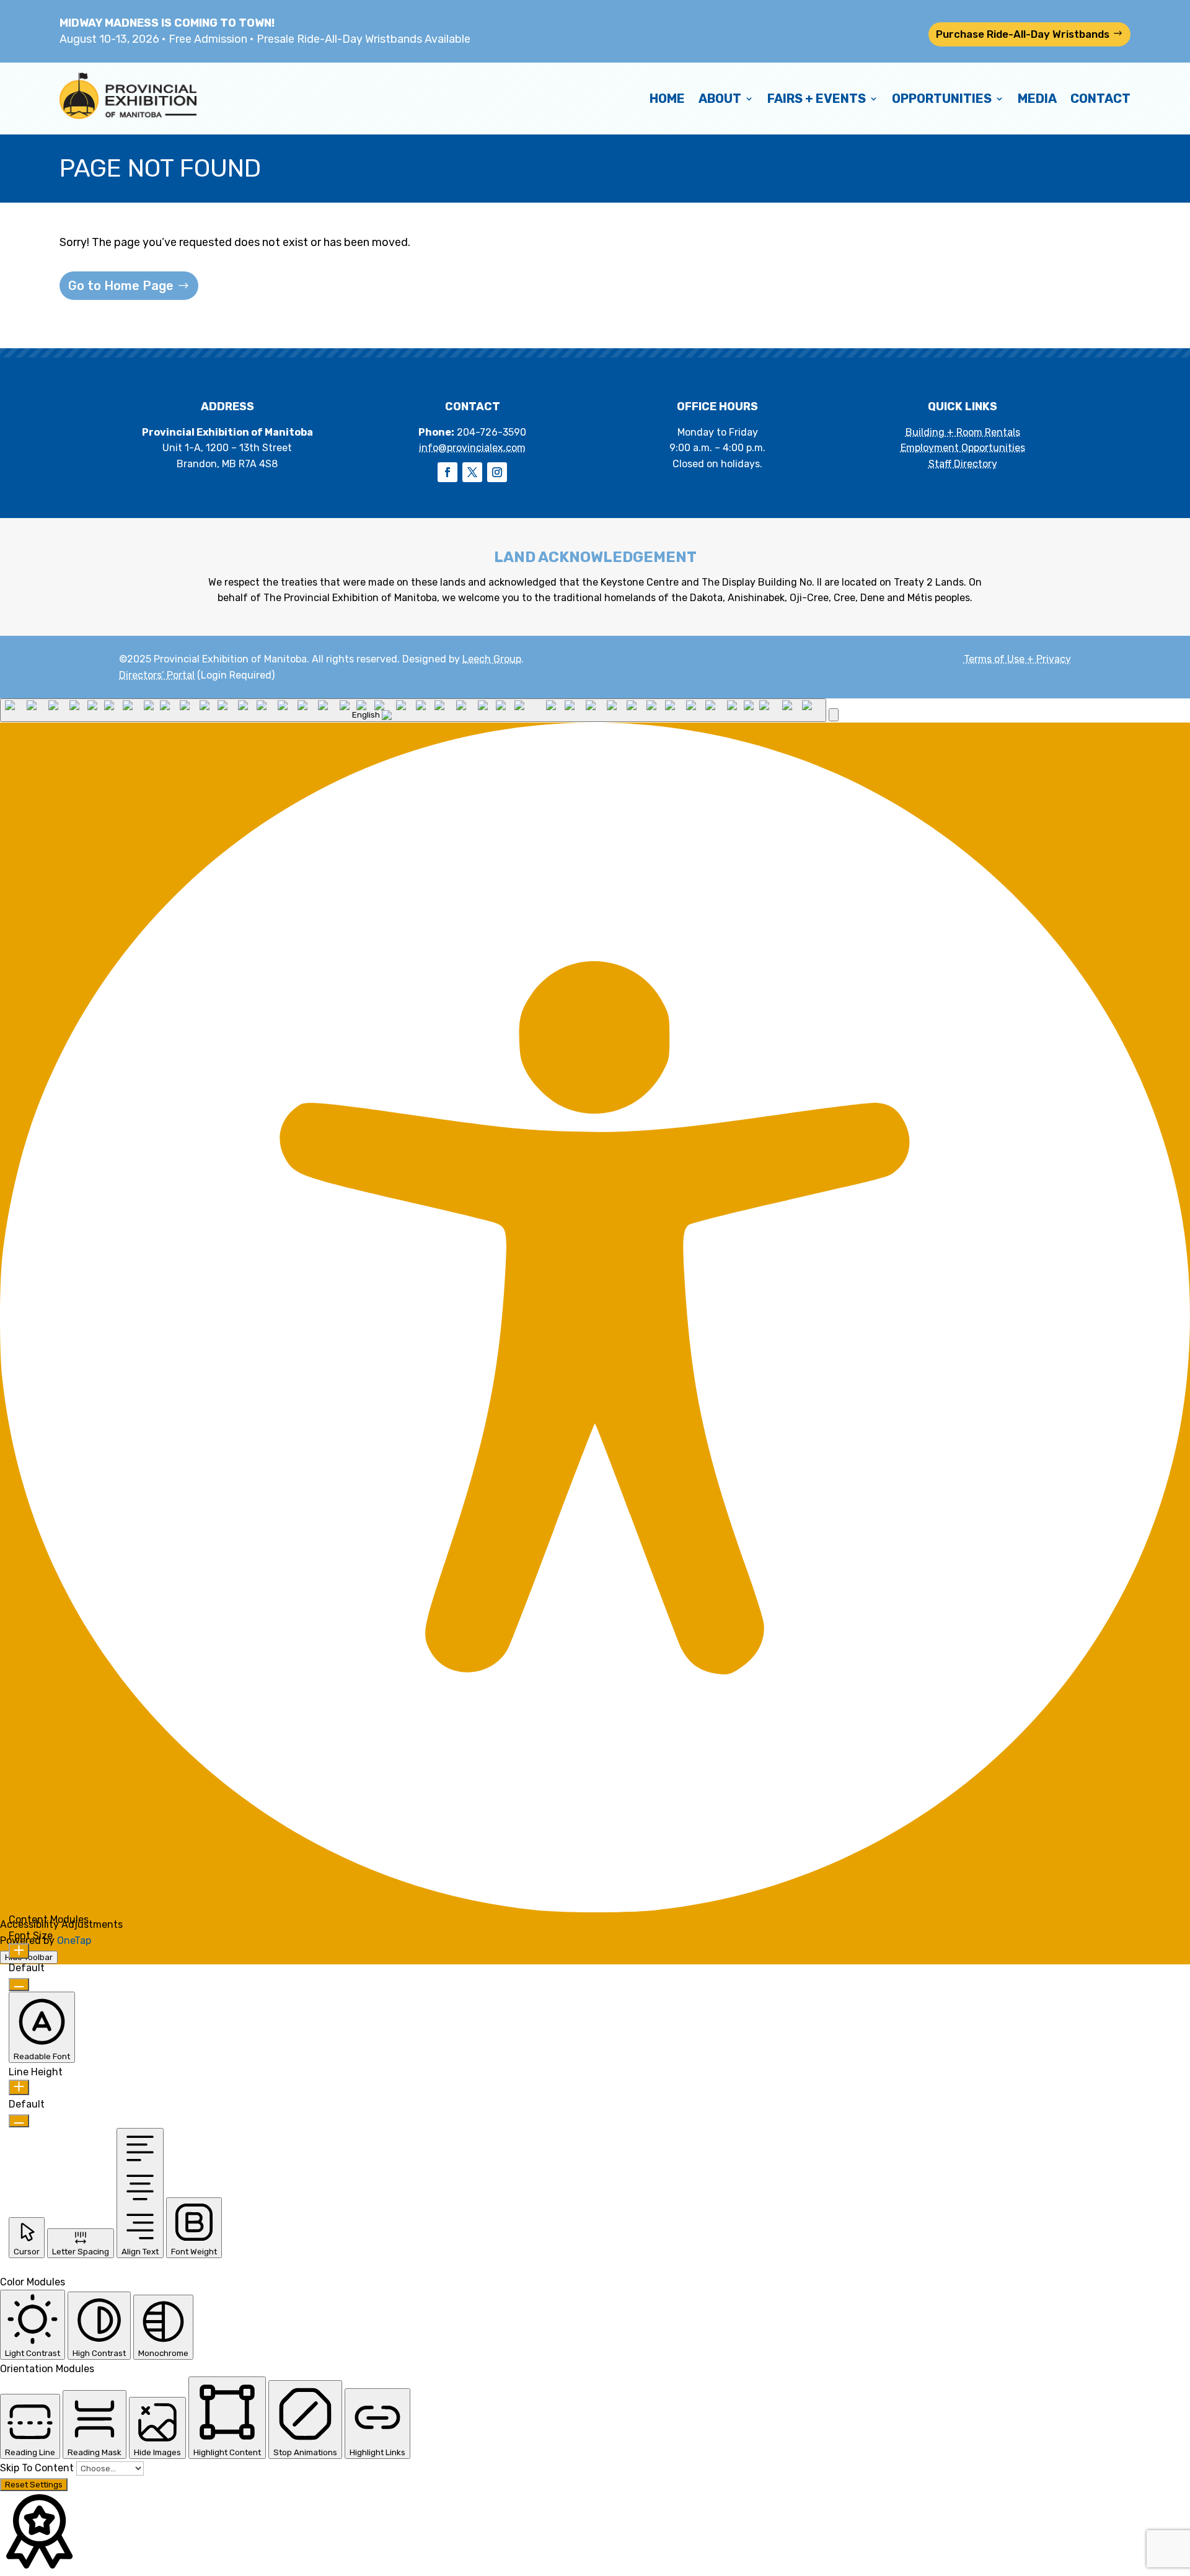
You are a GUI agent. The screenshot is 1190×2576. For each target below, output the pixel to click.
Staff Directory (963, 464)
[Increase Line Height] (19, 2087)
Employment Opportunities (963, 448)
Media (1037, 99)
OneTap (74, 1941)
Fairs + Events (817, 99)
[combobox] (413, 710)
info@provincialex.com (472, 448)
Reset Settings (34, 2485)
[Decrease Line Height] (19, 2121)
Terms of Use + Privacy (1017, 659)
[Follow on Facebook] (447, 472)
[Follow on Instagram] (497, 472)
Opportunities (942, 99)
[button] (834, 715)
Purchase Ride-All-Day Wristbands (1023, 34)
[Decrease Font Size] (19, 1985)
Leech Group (492, 659)
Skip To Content (38, 2468)
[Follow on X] (472, 472)
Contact (1100, 99)
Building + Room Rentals (963, 432)
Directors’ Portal (157, 675)
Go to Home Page (121, 286)
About (720, 99)
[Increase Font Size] (19, 1951)
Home (667, 99)
